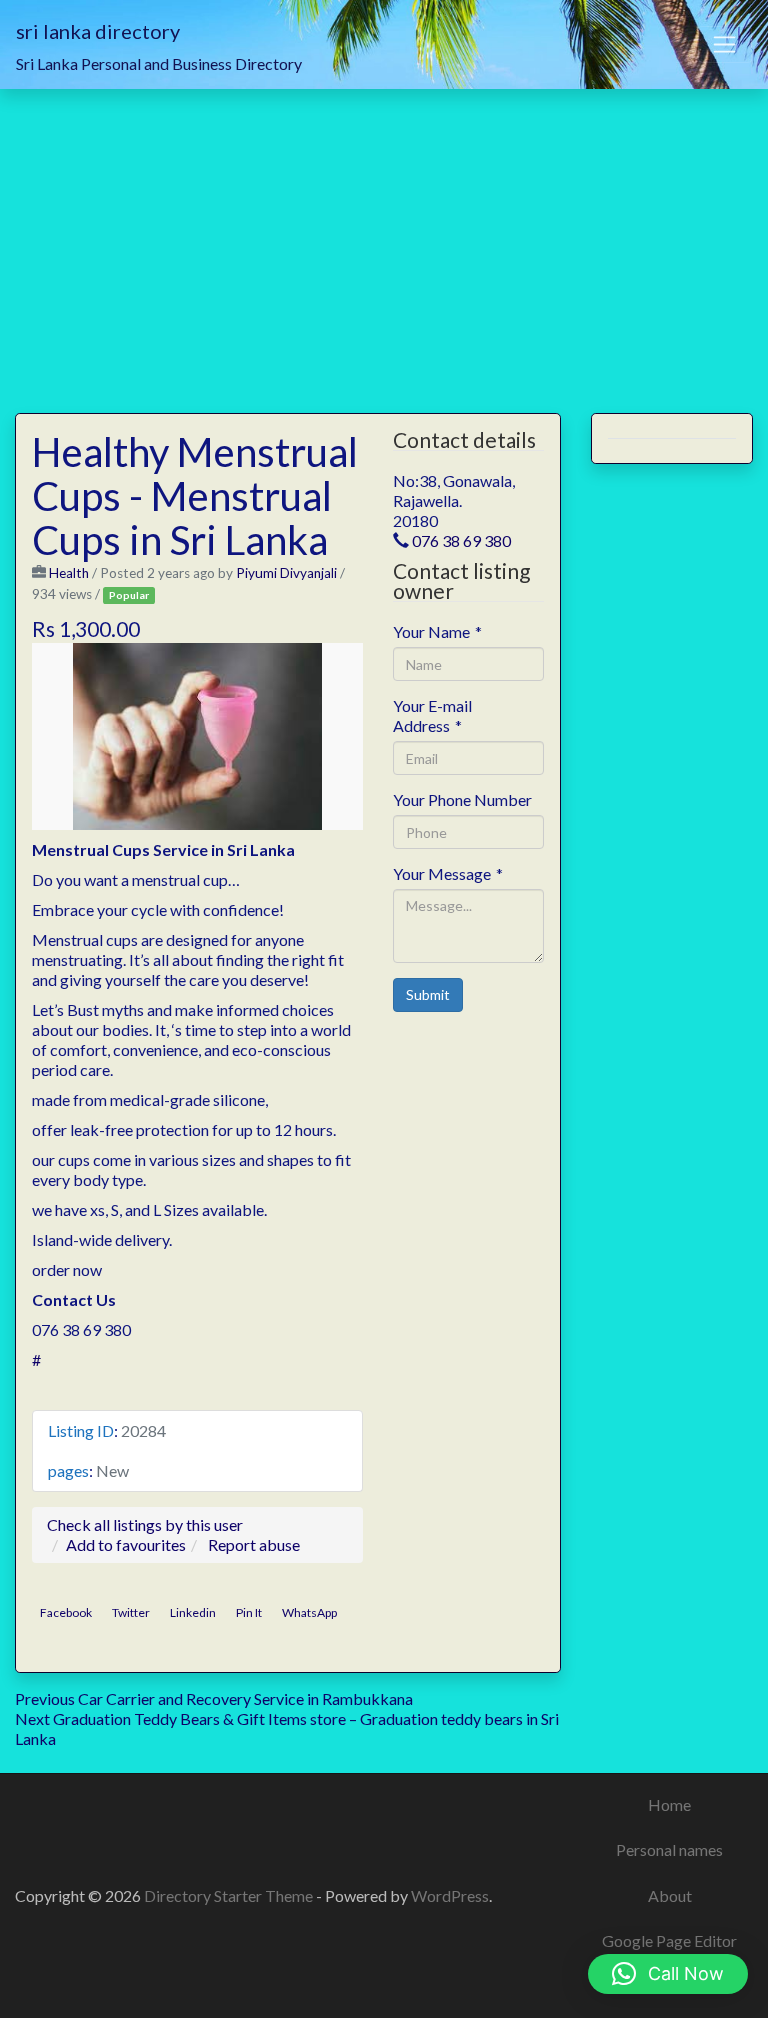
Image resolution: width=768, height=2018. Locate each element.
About (670, 1895)
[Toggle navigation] (725, 45)
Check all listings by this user (145, 1524)
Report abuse (254, 1544)
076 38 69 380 (461, 540)
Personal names (669, 1849)
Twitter (131, 1612)
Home (669, 1804)
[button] (668, 1974)
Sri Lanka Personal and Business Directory (159, 63)
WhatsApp (309, 1612)
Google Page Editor (669, 1940)
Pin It (249, 1612)
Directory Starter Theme (230, 1895)
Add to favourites (126, 1544)
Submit (428, 994)
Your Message (448, 873)
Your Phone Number (462, 799)
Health (69, 573)
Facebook (66, 1612)
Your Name (437, 631)
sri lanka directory (98, 31)
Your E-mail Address (432, 715)
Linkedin (193, 1612)
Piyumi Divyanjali (286, 573)
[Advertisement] (384, 239)
